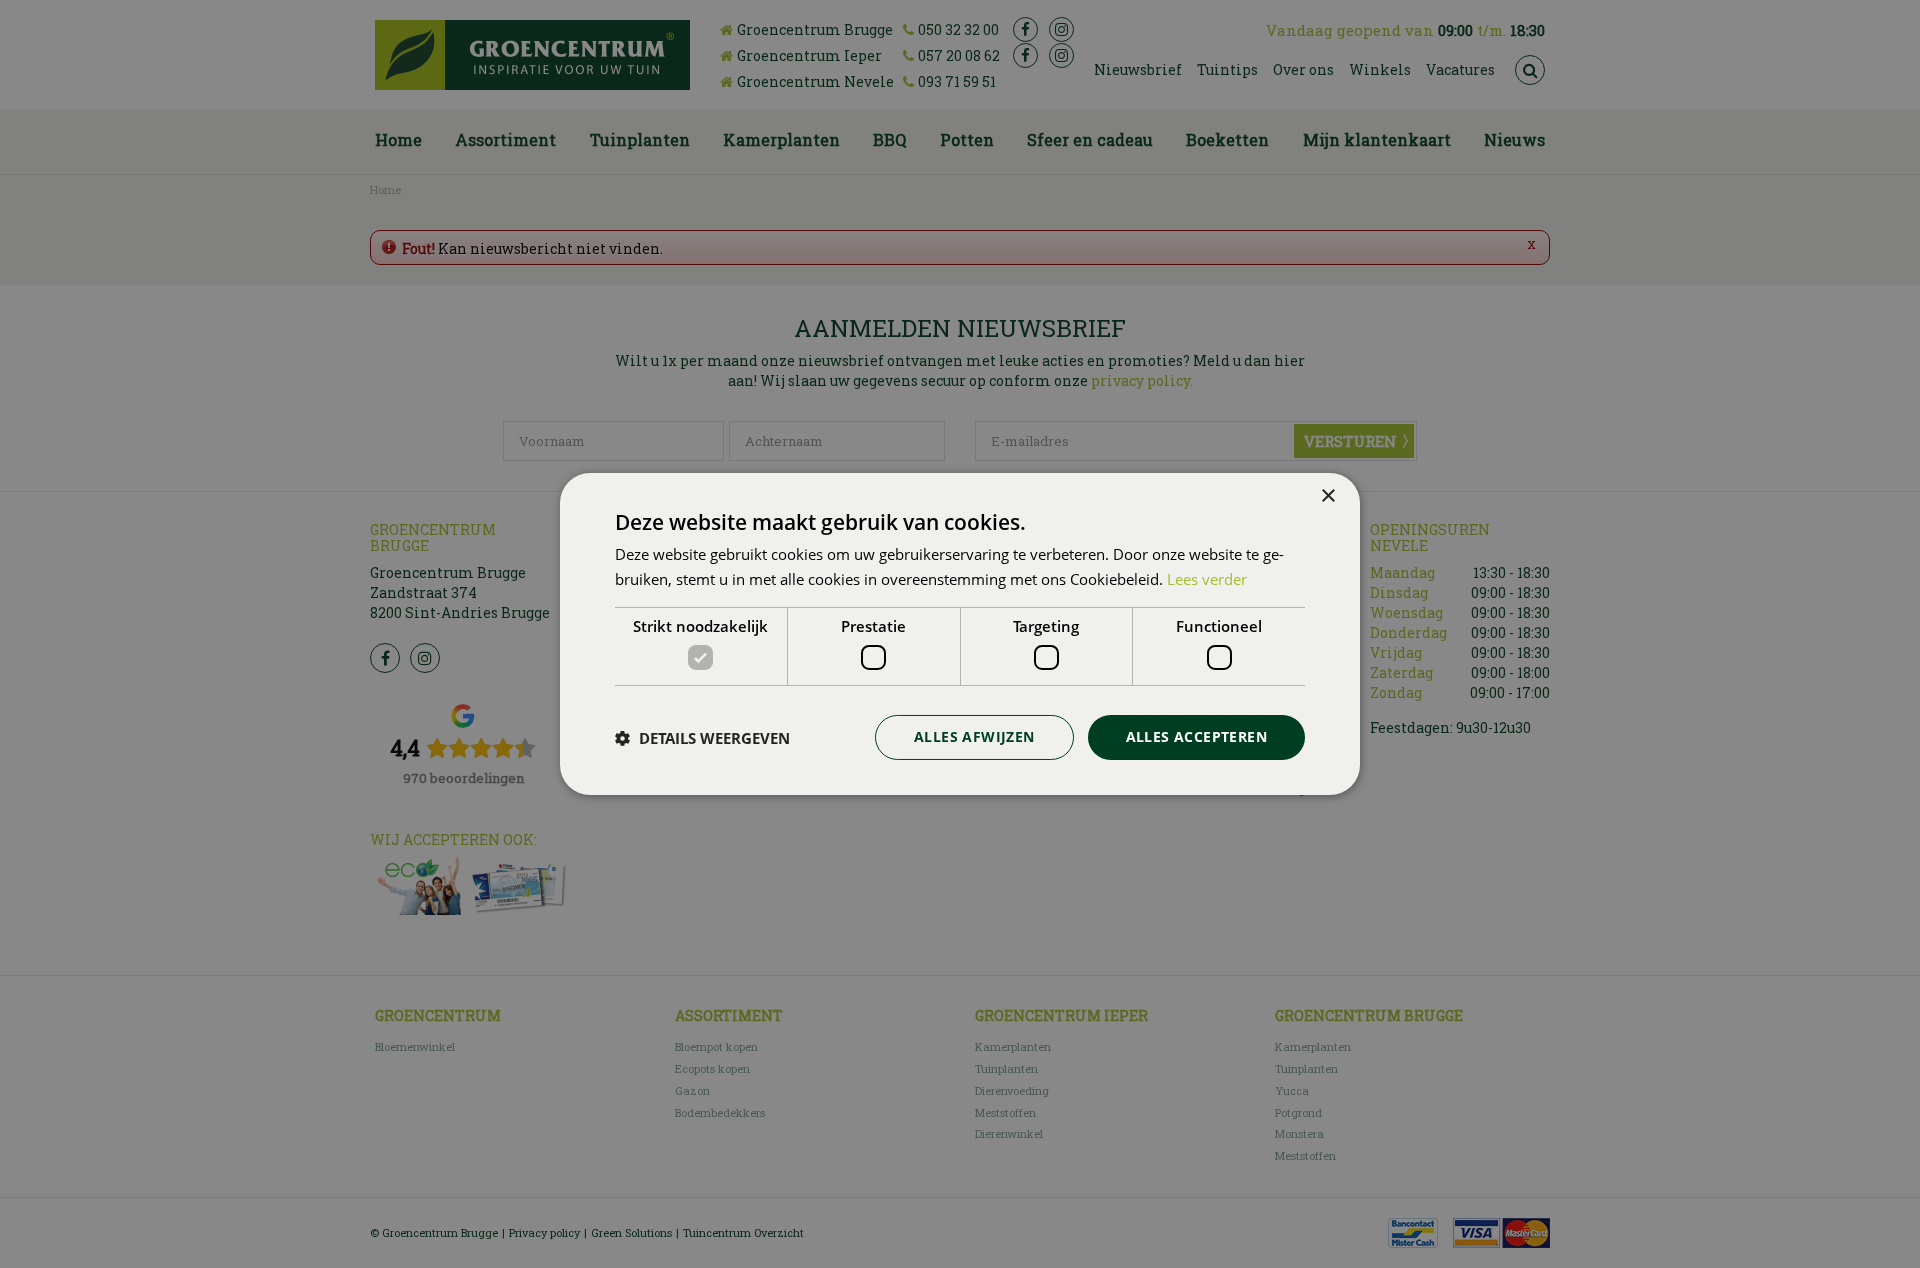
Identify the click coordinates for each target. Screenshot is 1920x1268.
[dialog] (960, 634)
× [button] (1327, 496)
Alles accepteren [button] (1196, 736)
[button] (702, 738)
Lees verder (1207, 579)
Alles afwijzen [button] (974, 736)
